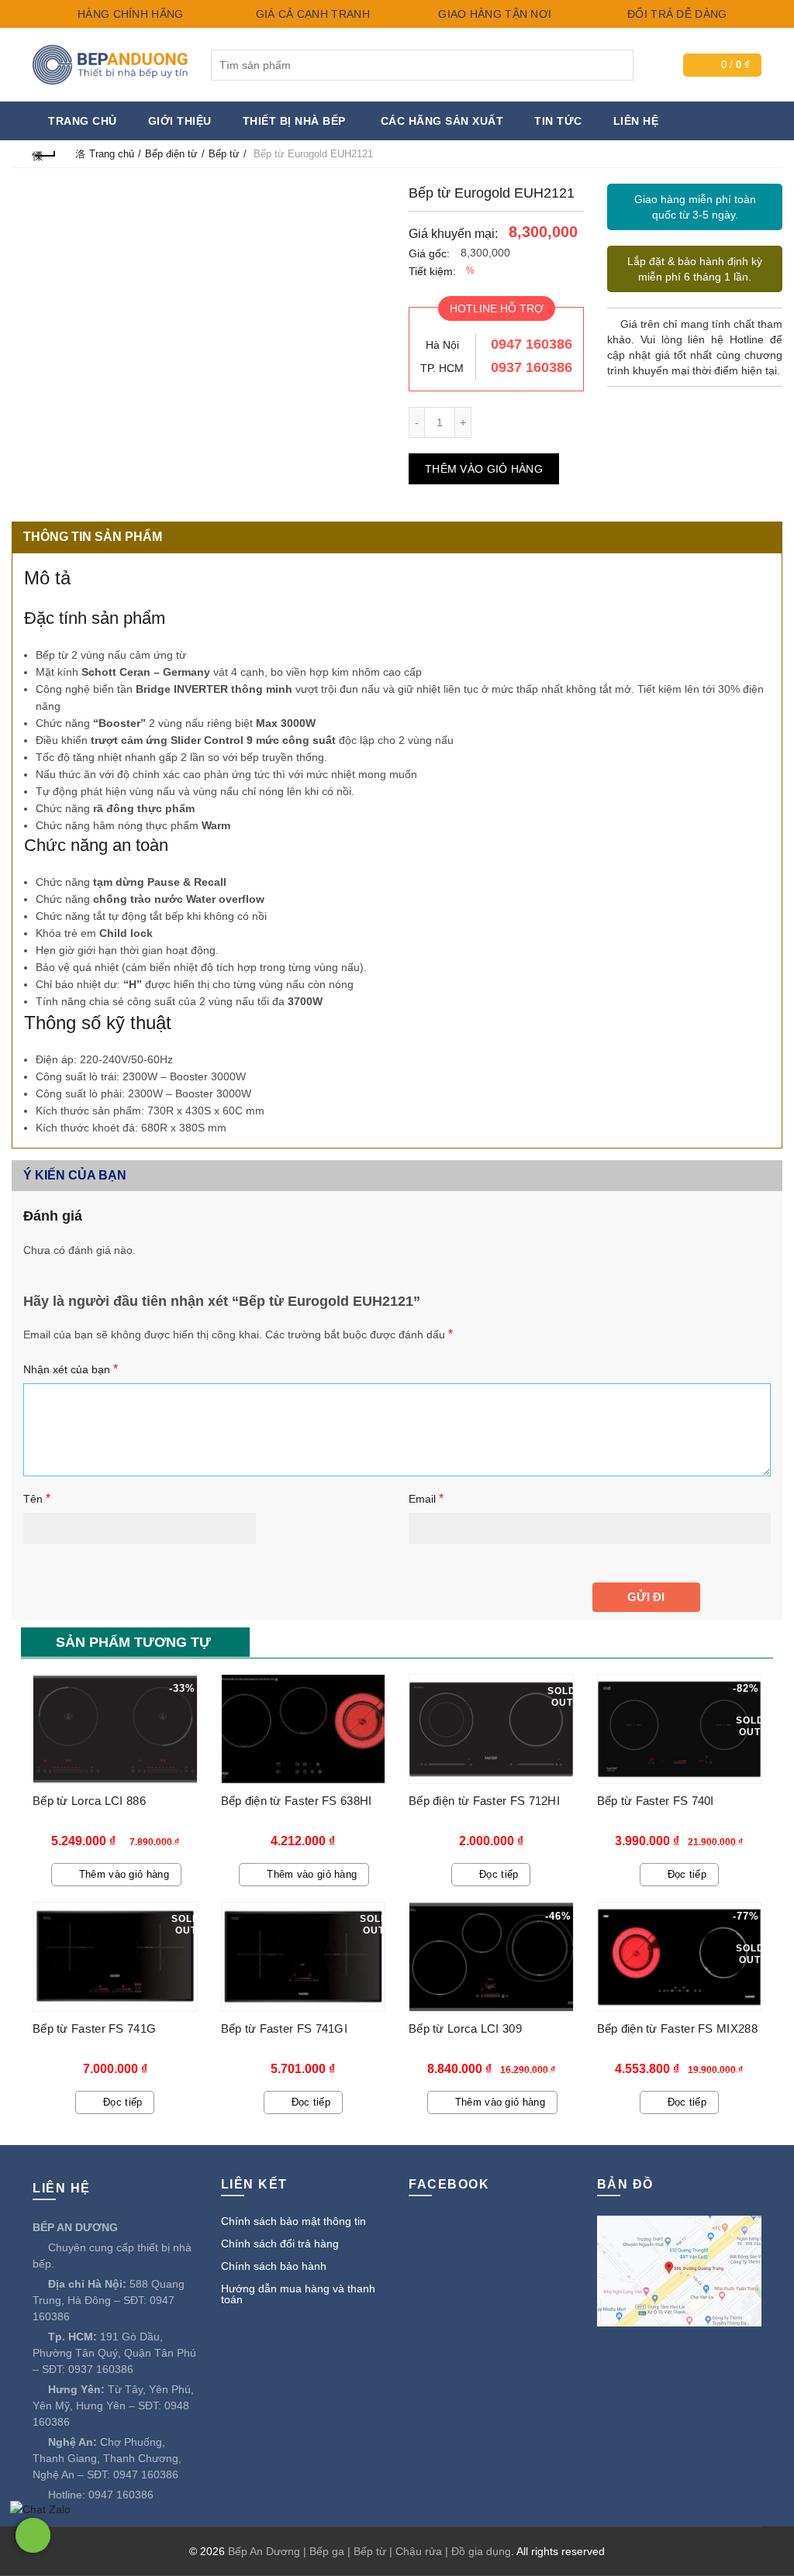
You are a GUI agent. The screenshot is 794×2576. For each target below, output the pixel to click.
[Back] (44, 154)
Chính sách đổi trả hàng (280, 2244)
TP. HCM (442, 368)
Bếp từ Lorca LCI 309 (465, 2028)
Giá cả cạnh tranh (311, 14)
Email (426, 1498)
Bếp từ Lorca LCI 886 (89, 1801)
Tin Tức (558, 121)
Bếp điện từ (171, 154)
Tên (37, 1498)
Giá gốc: (429, 253)
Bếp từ (224, 154)
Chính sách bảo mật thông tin (293, 2221)
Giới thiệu (180, 121)
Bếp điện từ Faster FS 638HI (297, 1801)
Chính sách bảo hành (274, 2266)
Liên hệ (636, 121)
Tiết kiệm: (432, 271)
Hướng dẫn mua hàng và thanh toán (298, 2294)
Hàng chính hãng (129, 14)
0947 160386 (532, 344)
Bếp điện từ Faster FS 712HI (484, 1801)
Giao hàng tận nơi (493, 14)
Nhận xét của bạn (71, 1369)
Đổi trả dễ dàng (676, 14)
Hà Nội (442, 345)
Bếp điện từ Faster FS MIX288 (677, 2028)
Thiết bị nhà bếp (294, 121)
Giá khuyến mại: (453, 234)
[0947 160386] (33, 2535)
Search (618, 65)
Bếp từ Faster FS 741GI (285, 2028)
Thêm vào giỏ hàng (484, 469)
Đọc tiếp (499, 1874)
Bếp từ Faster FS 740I (656, 1801)
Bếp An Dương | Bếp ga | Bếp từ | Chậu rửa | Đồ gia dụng (369, 2551)
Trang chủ (83, 121)
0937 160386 (532, 367)
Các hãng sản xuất (442, 121)
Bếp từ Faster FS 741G (94, 2028)
